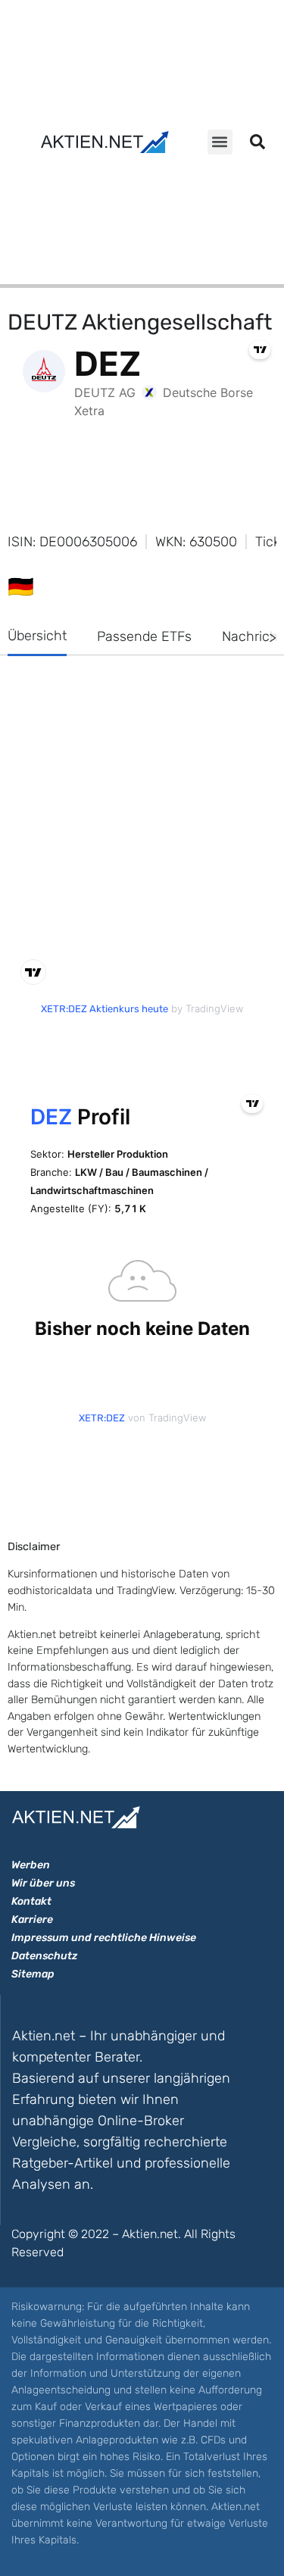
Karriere (32, 1919)
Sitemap (33, 1974)
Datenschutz (44, 1956)
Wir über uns (43, 1883)
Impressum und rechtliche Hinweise (104, 1938)
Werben (31, 1865)
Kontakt (31, 1901)
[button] (220, 142)
